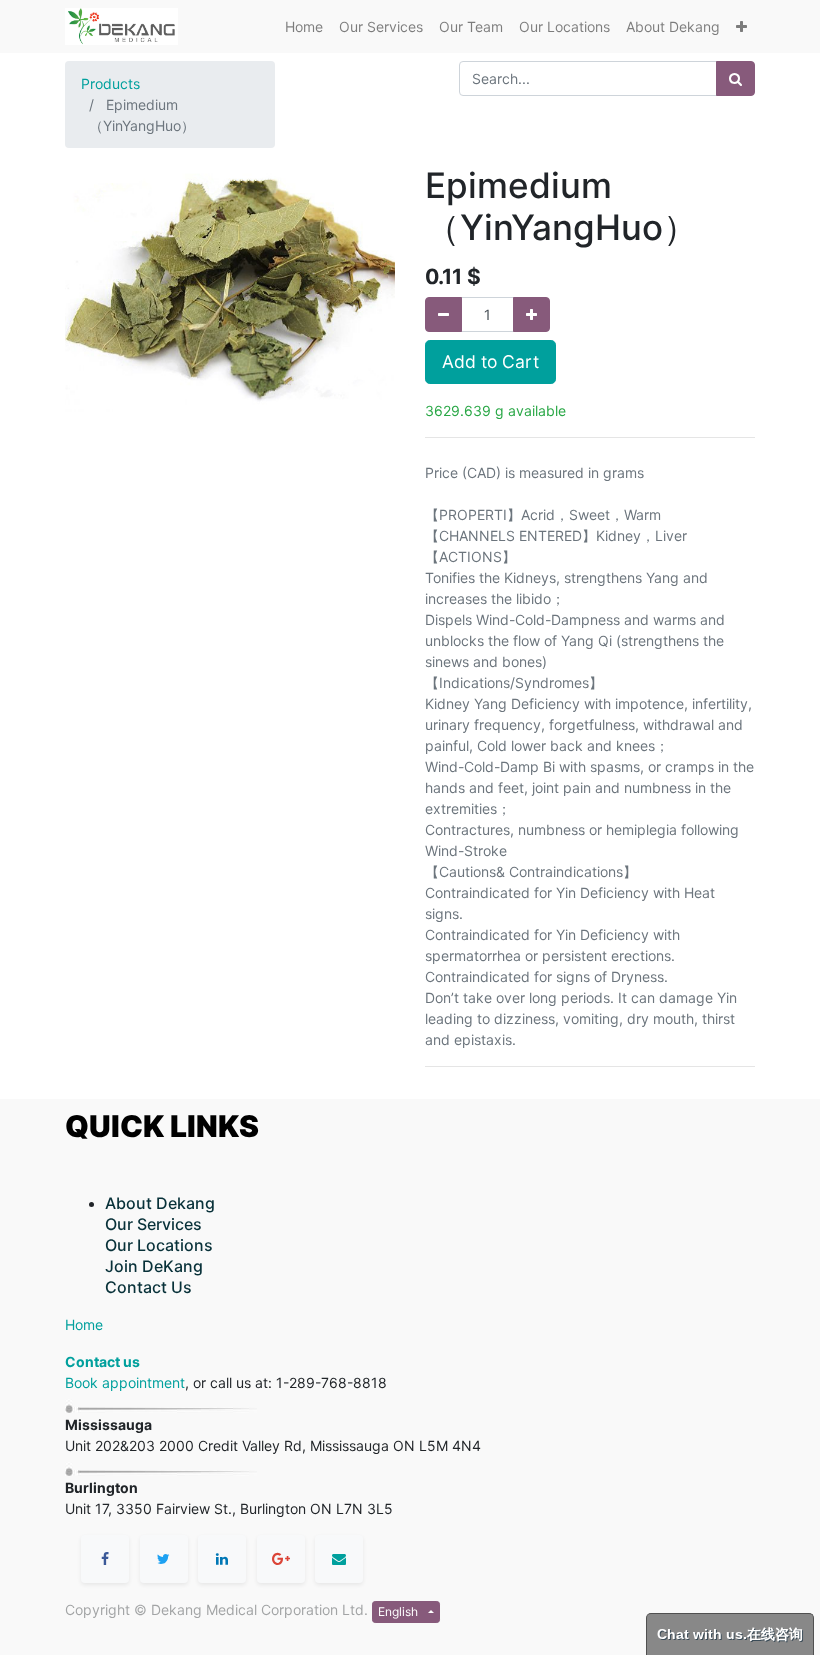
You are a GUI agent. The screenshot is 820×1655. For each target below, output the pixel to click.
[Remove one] (443, 314)
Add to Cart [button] (490, 361)
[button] (741, 26)
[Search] (735, 78)
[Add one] (531, 314)
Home (84, 1324)
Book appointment (125, 1382)
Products (110, 83)
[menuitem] (304, 26)
